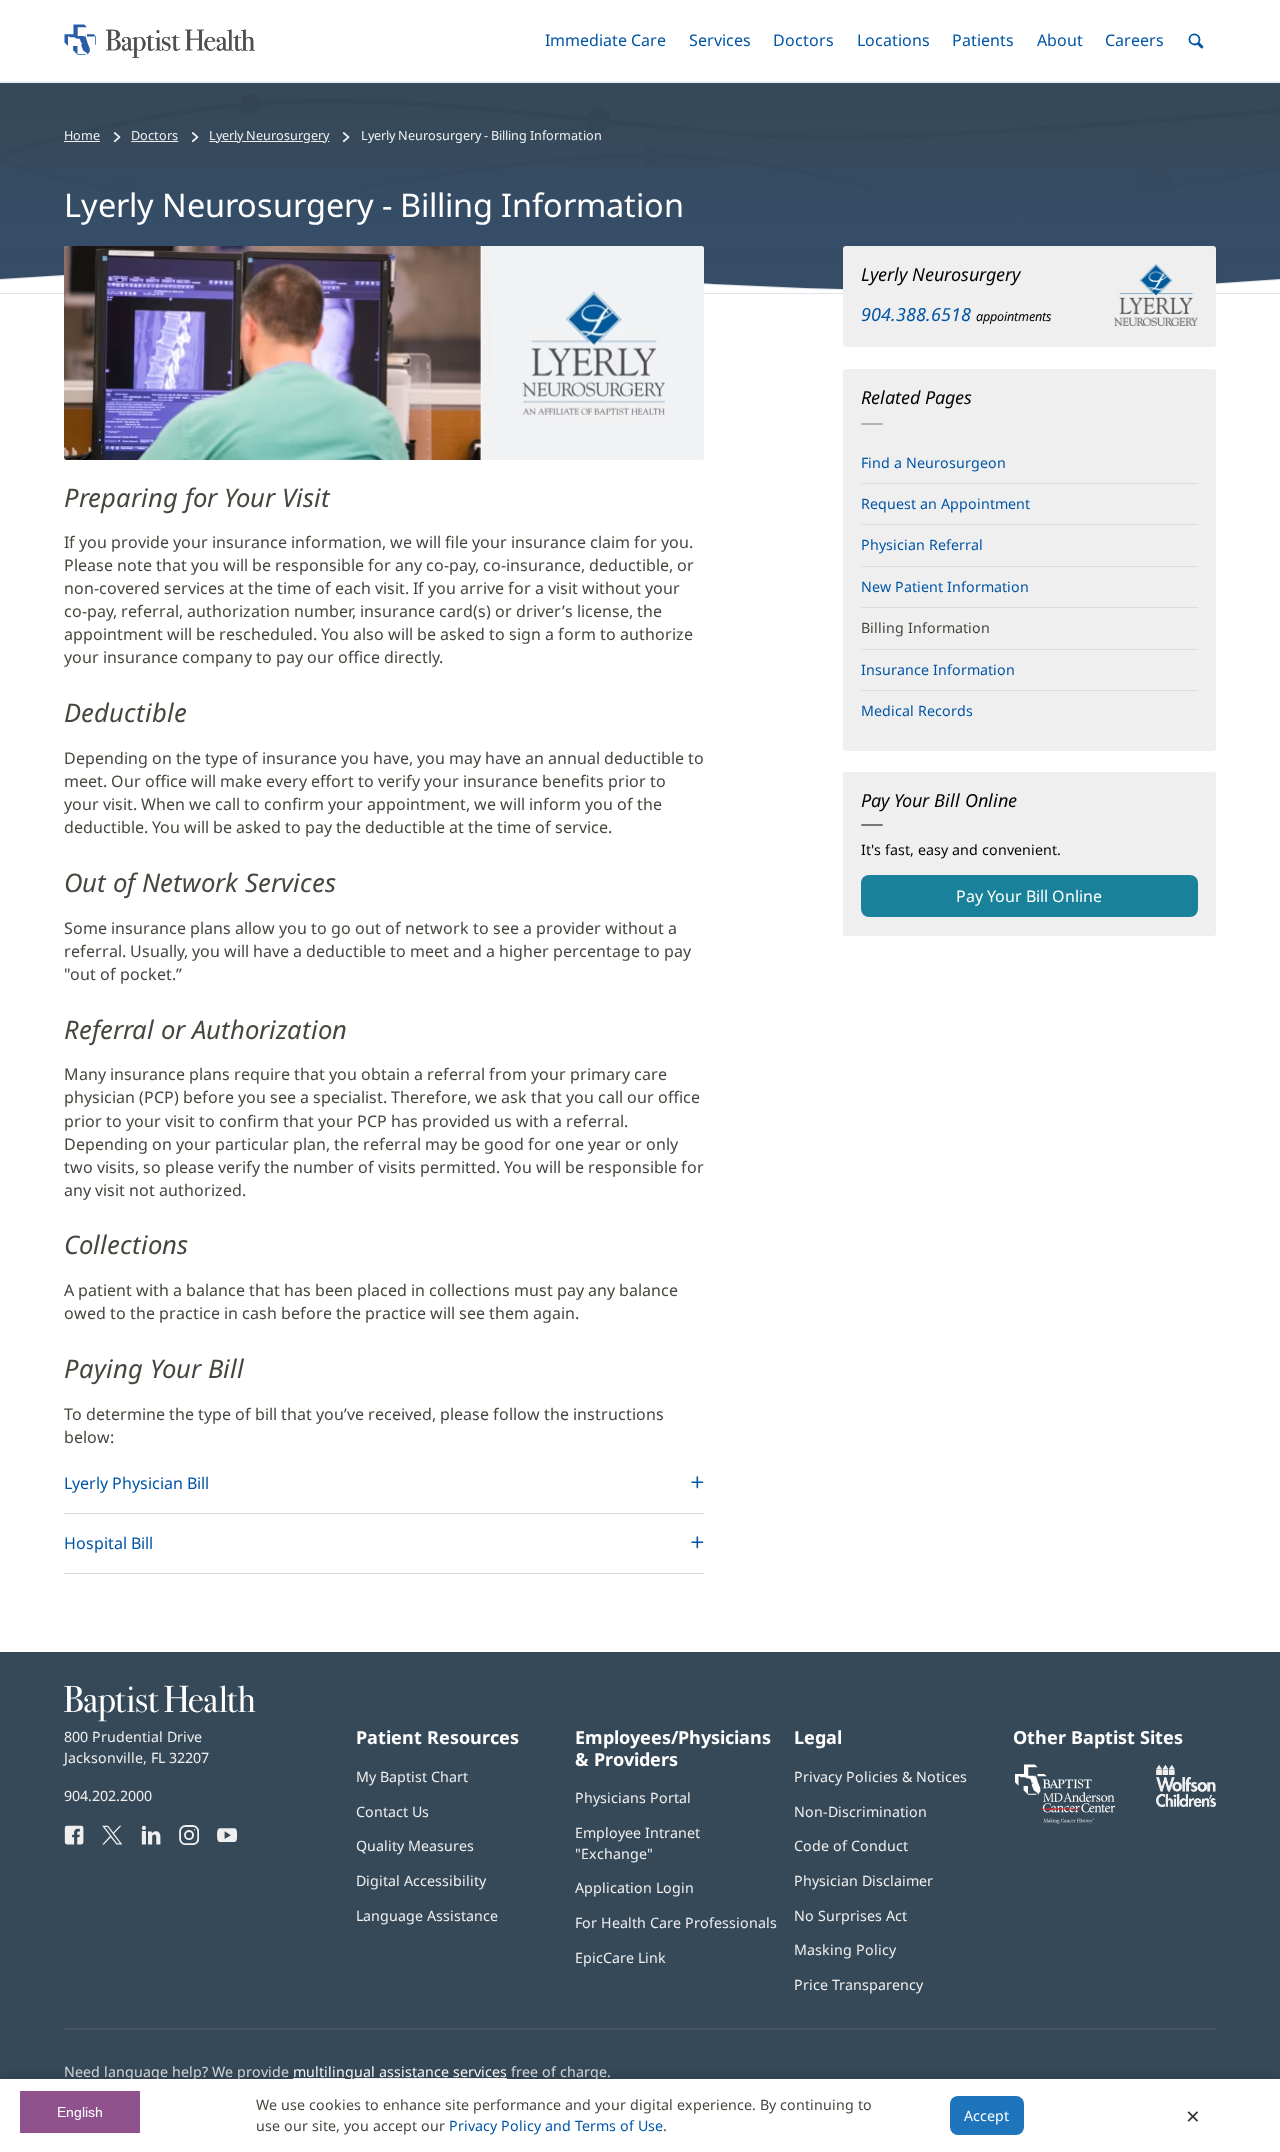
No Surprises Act (850, 1915)
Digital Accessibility (421, 1880)
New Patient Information (945, 586)
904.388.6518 (916, 314)
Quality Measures (415, 1845)
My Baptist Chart (412, 1776)
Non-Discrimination (860, 1811)
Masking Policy (845, 1949)
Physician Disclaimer (863, 1880)
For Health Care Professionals (676, 1922)
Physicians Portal (633, 1797)
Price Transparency (858, 1984)
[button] (605, 40)
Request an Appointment (945, 503)
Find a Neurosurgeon (933, 462)
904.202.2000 (108, 1795)
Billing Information (925, 627)
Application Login (634, 1887)
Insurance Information (938, 669)
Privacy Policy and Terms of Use (556, 2125)
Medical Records (917, 710)
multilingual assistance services (400, 2071)
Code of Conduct (851, 1845)
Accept (986, 2115)
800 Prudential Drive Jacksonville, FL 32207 (136, 1746)
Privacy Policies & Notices (880, 1776)
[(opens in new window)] (1186, 1801)
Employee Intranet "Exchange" (637, 1842)
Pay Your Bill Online (1061, 901)
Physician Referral (922, 544)
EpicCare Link (620, 1957)
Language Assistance (427, 1915)
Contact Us (392, 1811)
